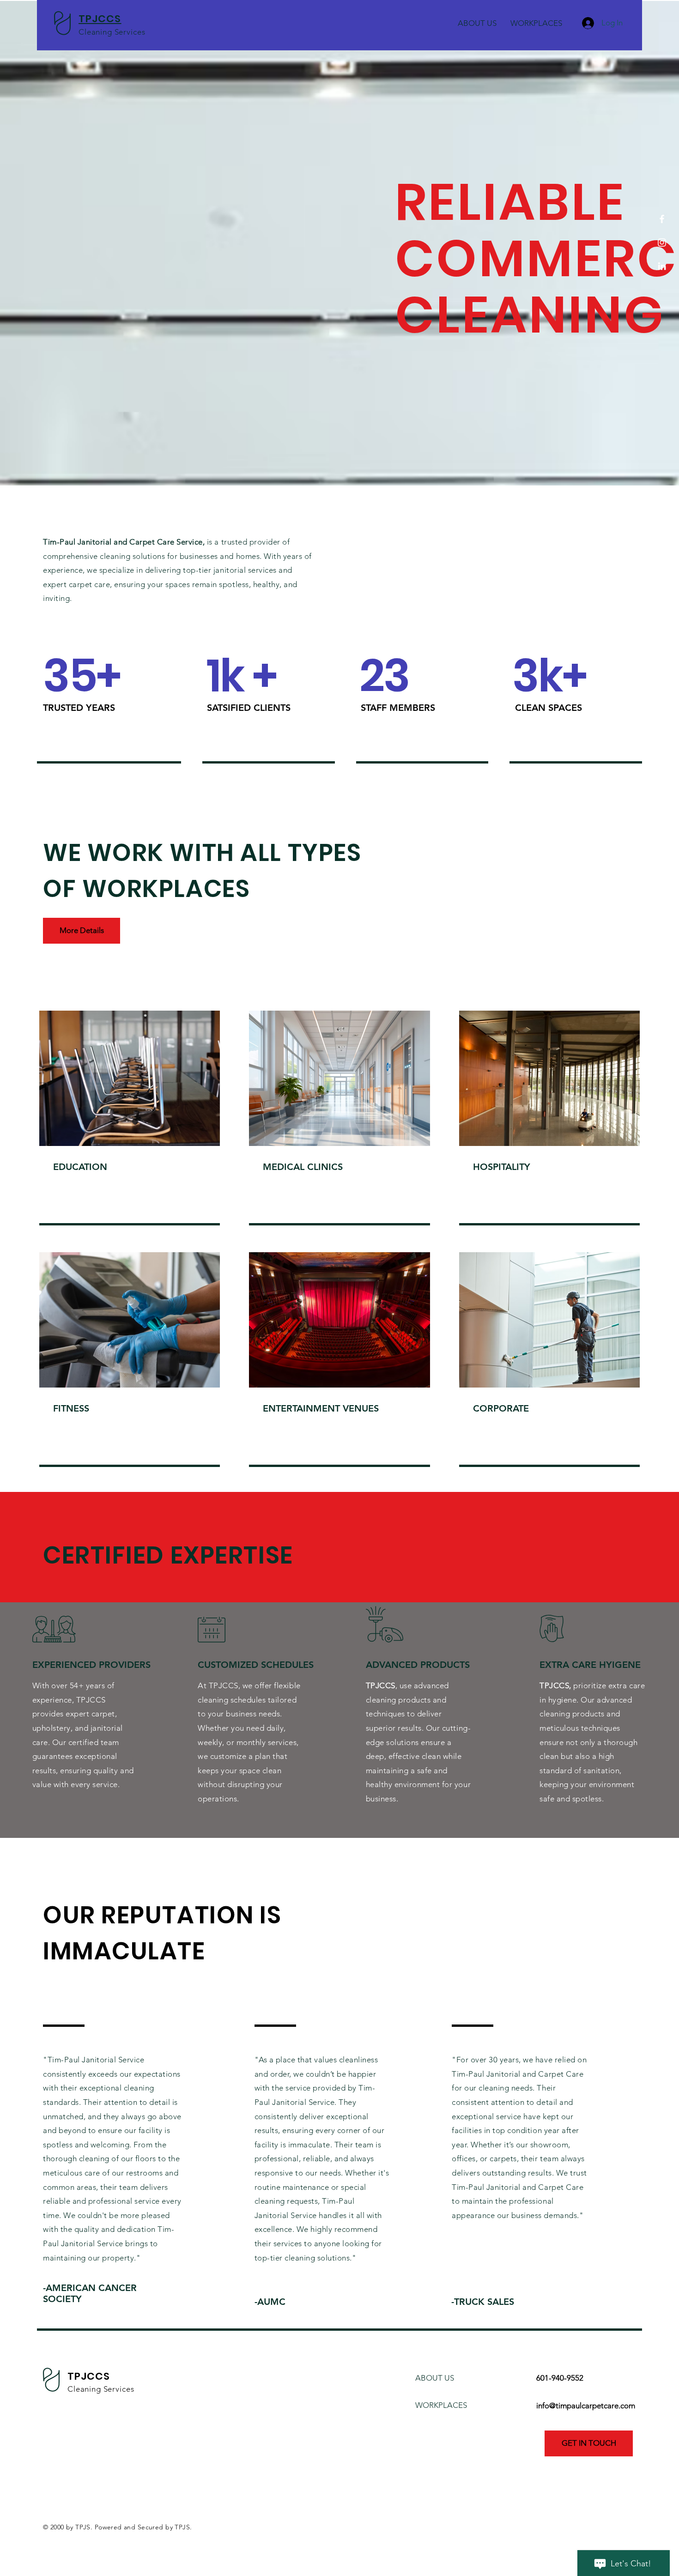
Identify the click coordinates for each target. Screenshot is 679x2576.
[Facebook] (662, 219)
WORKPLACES (441, 2405)
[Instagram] (662, 242)
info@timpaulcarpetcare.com (586, 2406)
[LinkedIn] (662, 266)
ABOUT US (435, 2378)
